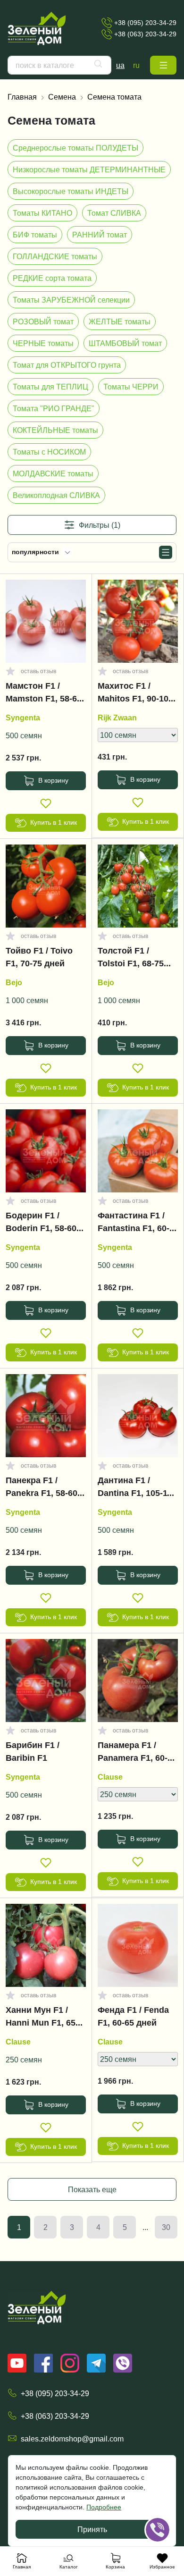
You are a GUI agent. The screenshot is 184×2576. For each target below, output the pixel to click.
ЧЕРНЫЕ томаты (43, 343)
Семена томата (114, 97)
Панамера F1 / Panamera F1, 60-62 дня (137, 1754)
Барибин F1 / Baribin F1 (33, 1752)
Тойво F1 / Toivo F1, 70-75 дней (39, 957)
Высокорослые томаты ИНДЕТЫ (71, 191)
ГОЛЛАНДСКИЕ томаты (55, 256)
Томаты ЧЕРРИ (131, 387)
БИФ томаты (35, 235)
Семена (62, 97)
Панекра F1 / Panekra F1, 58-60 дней (42, 1489)
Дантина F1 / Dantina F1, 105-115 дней (137, 1489)
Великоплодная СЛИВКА (56, 495)
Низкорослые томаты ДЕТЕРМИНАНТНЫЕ (89, 169)
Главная (22, 97)
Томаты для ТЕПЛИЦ (50, 387)
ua (120, 65)
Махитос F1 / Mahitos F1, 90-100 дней (135, 694)
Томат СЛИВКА (114, 213)
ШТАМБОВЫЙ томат (125, 343)
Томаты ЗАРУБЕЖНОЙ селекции (71, 300)
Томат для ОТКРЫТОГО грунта (67, 365)
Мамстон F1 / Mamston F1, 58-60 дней (44, 694)
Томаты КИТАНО (42, 213)
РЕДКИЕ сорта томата (52, 278)
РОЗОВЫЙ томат (43, 321)
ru (136, 65)
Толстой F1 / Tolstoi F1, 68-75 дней (131, 959)
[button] (163, 65)
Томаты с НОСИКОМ (49, 452)
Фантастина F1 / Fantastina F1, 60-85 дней (134, 1224)
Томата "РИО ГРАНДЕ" (54, 408)
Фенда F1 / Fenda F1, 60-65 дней (133, 2016)
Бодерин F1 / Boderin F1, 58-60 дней (41, 1224)
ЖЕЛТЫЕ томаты (120, 321)
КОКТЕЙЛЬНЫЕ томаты (55, 430)
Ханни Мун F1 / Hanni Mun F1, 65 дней (41, 2019)
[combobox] (59, 65)
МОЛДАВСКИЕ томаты (53, 473)
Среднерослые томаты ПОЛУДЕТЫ (75, 148)
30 (166, 2227)
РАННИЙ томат (100, 235)
